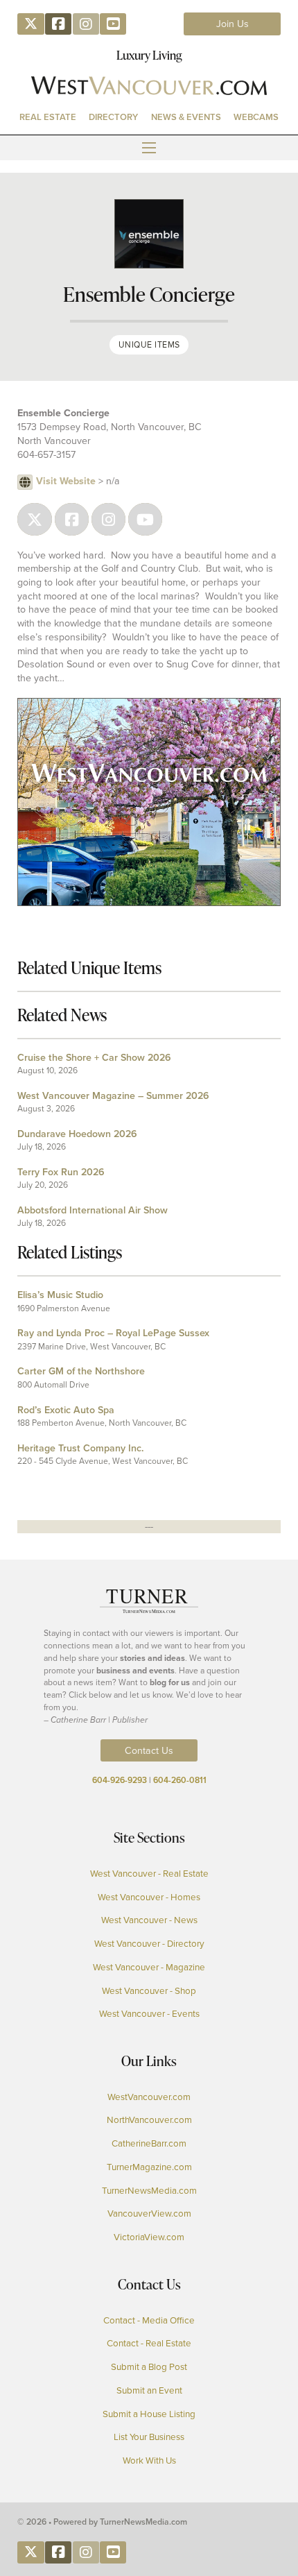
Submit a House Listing (149, 2413)
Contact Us (149, 1750)
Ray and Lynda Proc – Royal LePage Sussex (113, 1333)
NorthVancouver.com (149, 2119)
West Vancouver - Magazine (149, 1967)
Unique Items (149, 344)
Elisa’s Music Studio (60, 1295)
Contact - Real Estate (149, 2343)
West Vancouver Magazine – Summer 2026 (113, 1095)
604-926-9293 (120, 1780)
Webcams (256, 117)
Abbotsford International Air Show (93, 1210)
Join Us (233, 24)
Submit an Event (149, 2390)
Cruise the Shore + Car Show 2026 (94, 1057)
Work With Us (149, 2460)
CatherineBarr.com (149, 2143)
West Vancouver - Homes (149, 1896)
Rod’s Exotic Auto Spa (66, 1410)
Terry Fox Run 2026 (61, 1172)
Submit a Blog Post (149, 2366)
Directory (113, 117)
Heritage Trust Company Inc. (80, 1448)
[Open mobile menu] (149, 148)
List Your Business (149, 2436)
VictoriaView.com (149, 2236)
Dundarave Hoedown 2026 (77, 1134)
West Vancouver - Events (149, 2013)
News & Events (186, 117)
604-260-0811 (180, 1780)
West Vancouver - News (149, 1919)
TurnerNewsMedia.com (149, 2190)
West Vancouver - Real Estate (149, 1873)
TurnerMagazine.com (149, 2166)
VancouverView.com (149, 2213)
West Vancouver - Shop (149, 1990)
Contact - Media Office (149, 2320)
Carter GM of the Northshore (81, 1371)
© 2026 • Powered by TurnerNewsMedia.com (102, 2522)
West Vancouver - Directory (149, 1943)
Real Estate (48, 117)
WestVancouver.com (149, 2096)
